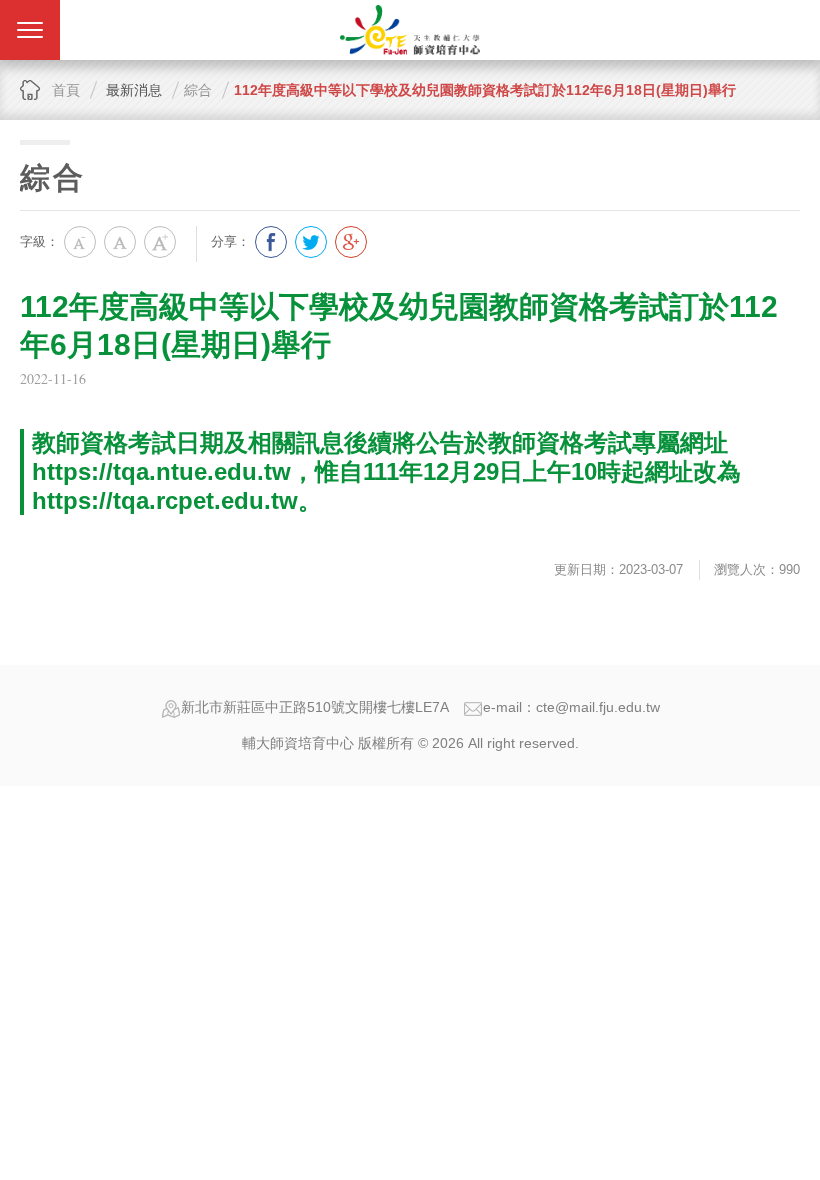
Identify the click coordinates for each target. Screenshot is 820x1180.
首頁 (66, 90)
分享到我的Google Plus (351, 242)
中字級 (120, 242)
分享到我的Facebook (271, 242)
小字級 (80, 242)
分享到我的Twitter (311, 242)
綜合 (198, 90)
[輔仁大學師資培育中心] (410, 30)
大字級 (160, 242)
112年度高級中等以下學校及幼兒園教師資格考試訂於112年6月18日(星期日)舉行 (485, 90)
